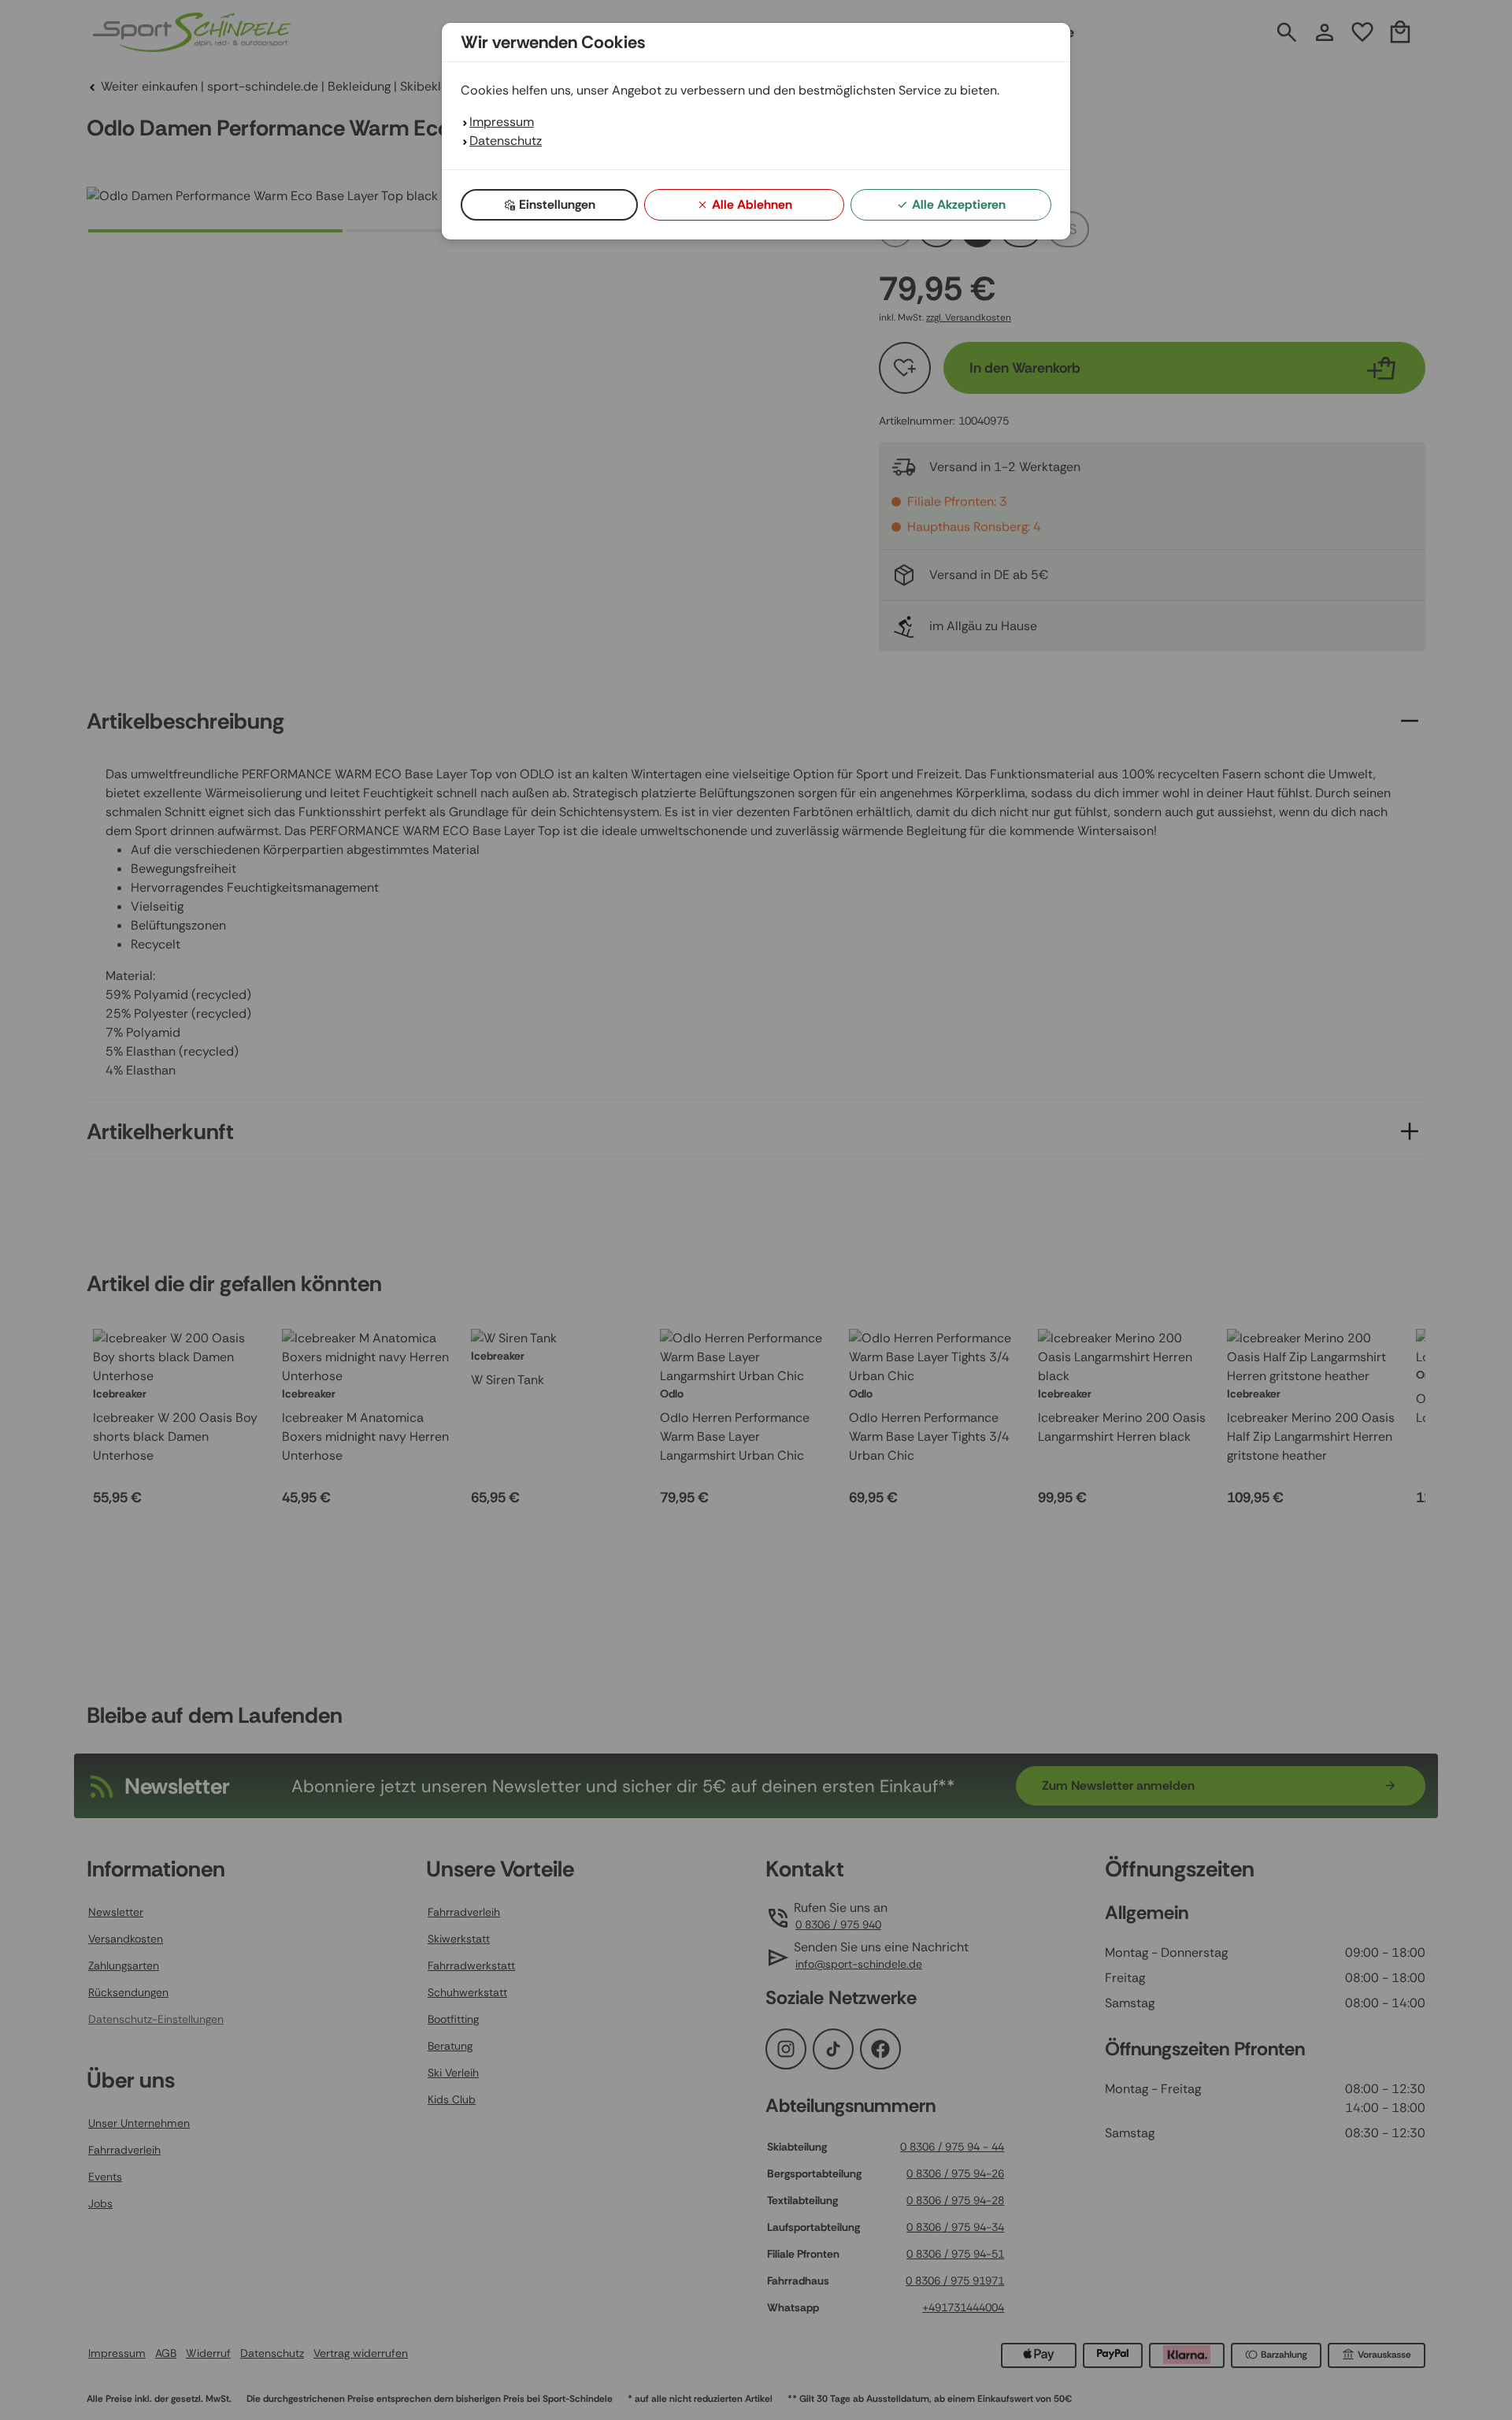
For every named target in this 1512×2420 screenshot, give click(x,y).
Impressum (502, 122)
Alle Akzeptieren (959, 204)
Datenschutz (506, 141)
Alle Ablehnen (752, 204)
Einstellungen (557, 204)
